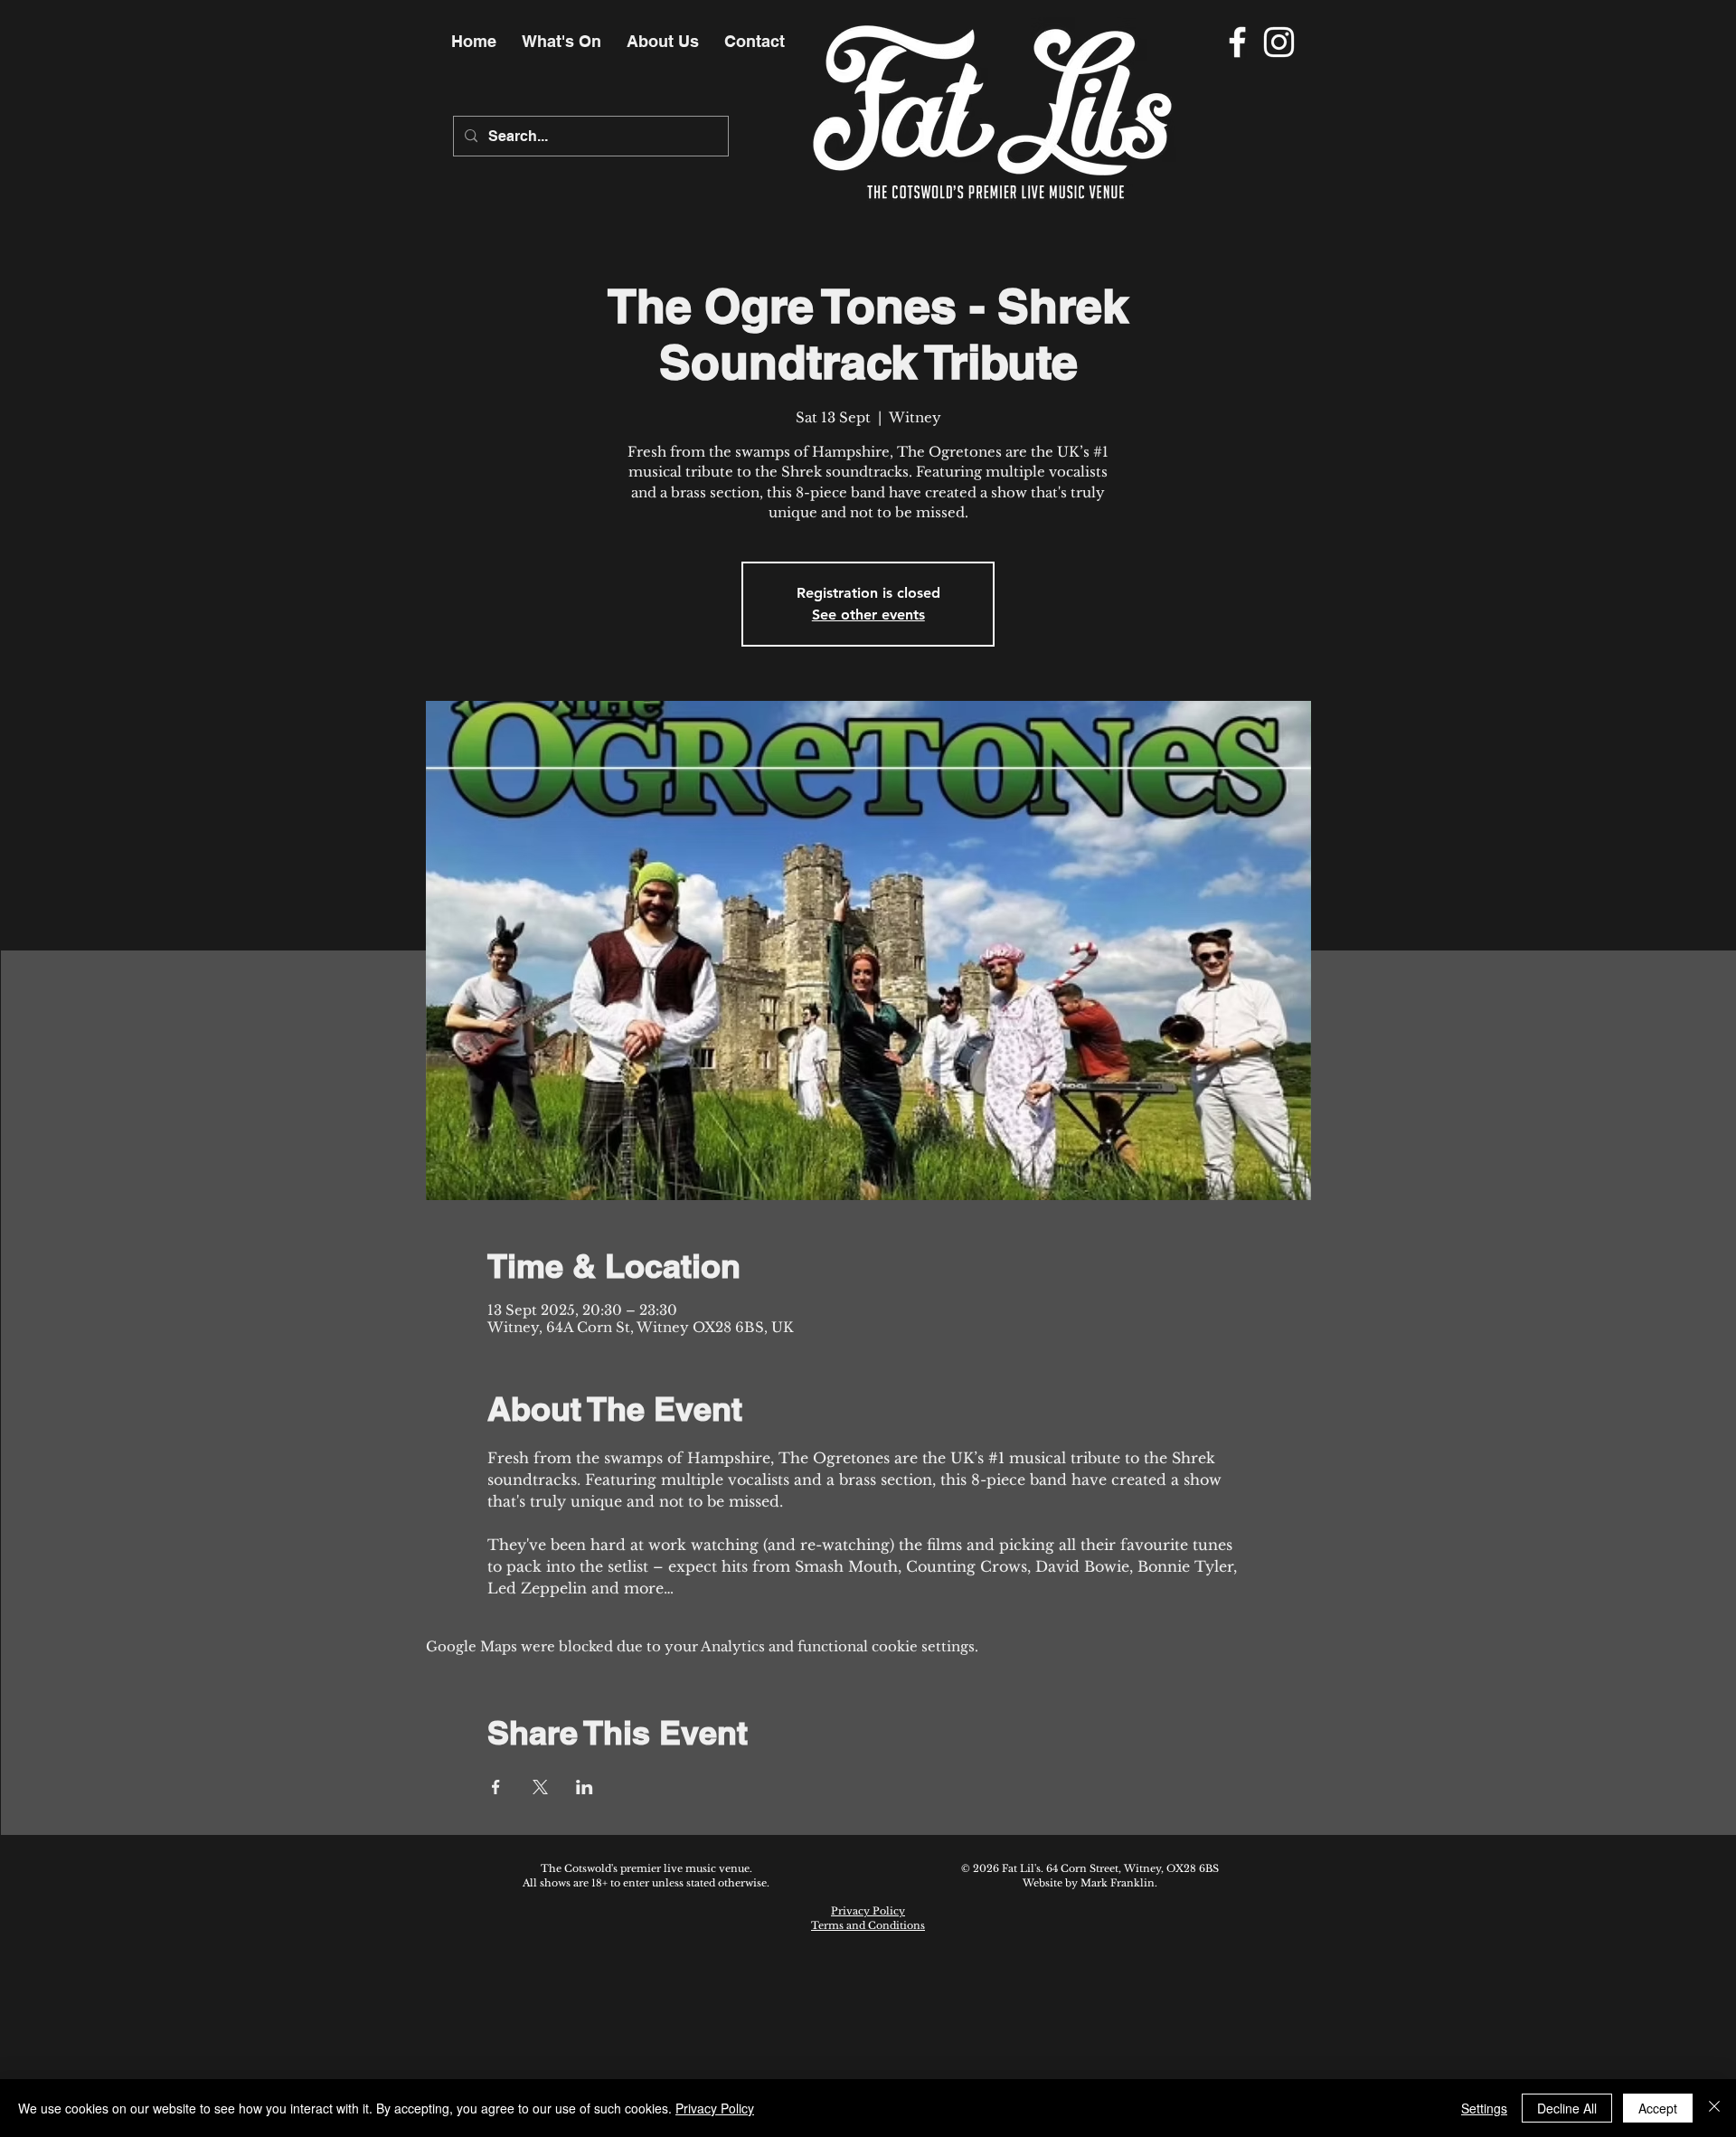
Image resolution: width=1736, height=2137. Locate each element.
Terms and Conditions (868, 1925)
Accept (1658, 2108)
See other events (868, 615)
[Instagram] (1279, 42)
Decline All (1567, 2108)
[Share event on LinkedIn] (585, 1787)
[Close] (1714, 2108)
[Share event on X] (540, 1787)
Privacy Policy (868, 1911)
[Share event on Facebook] (496, 1787)
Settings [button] (1484, 2108)
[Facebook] (1237, 42)
